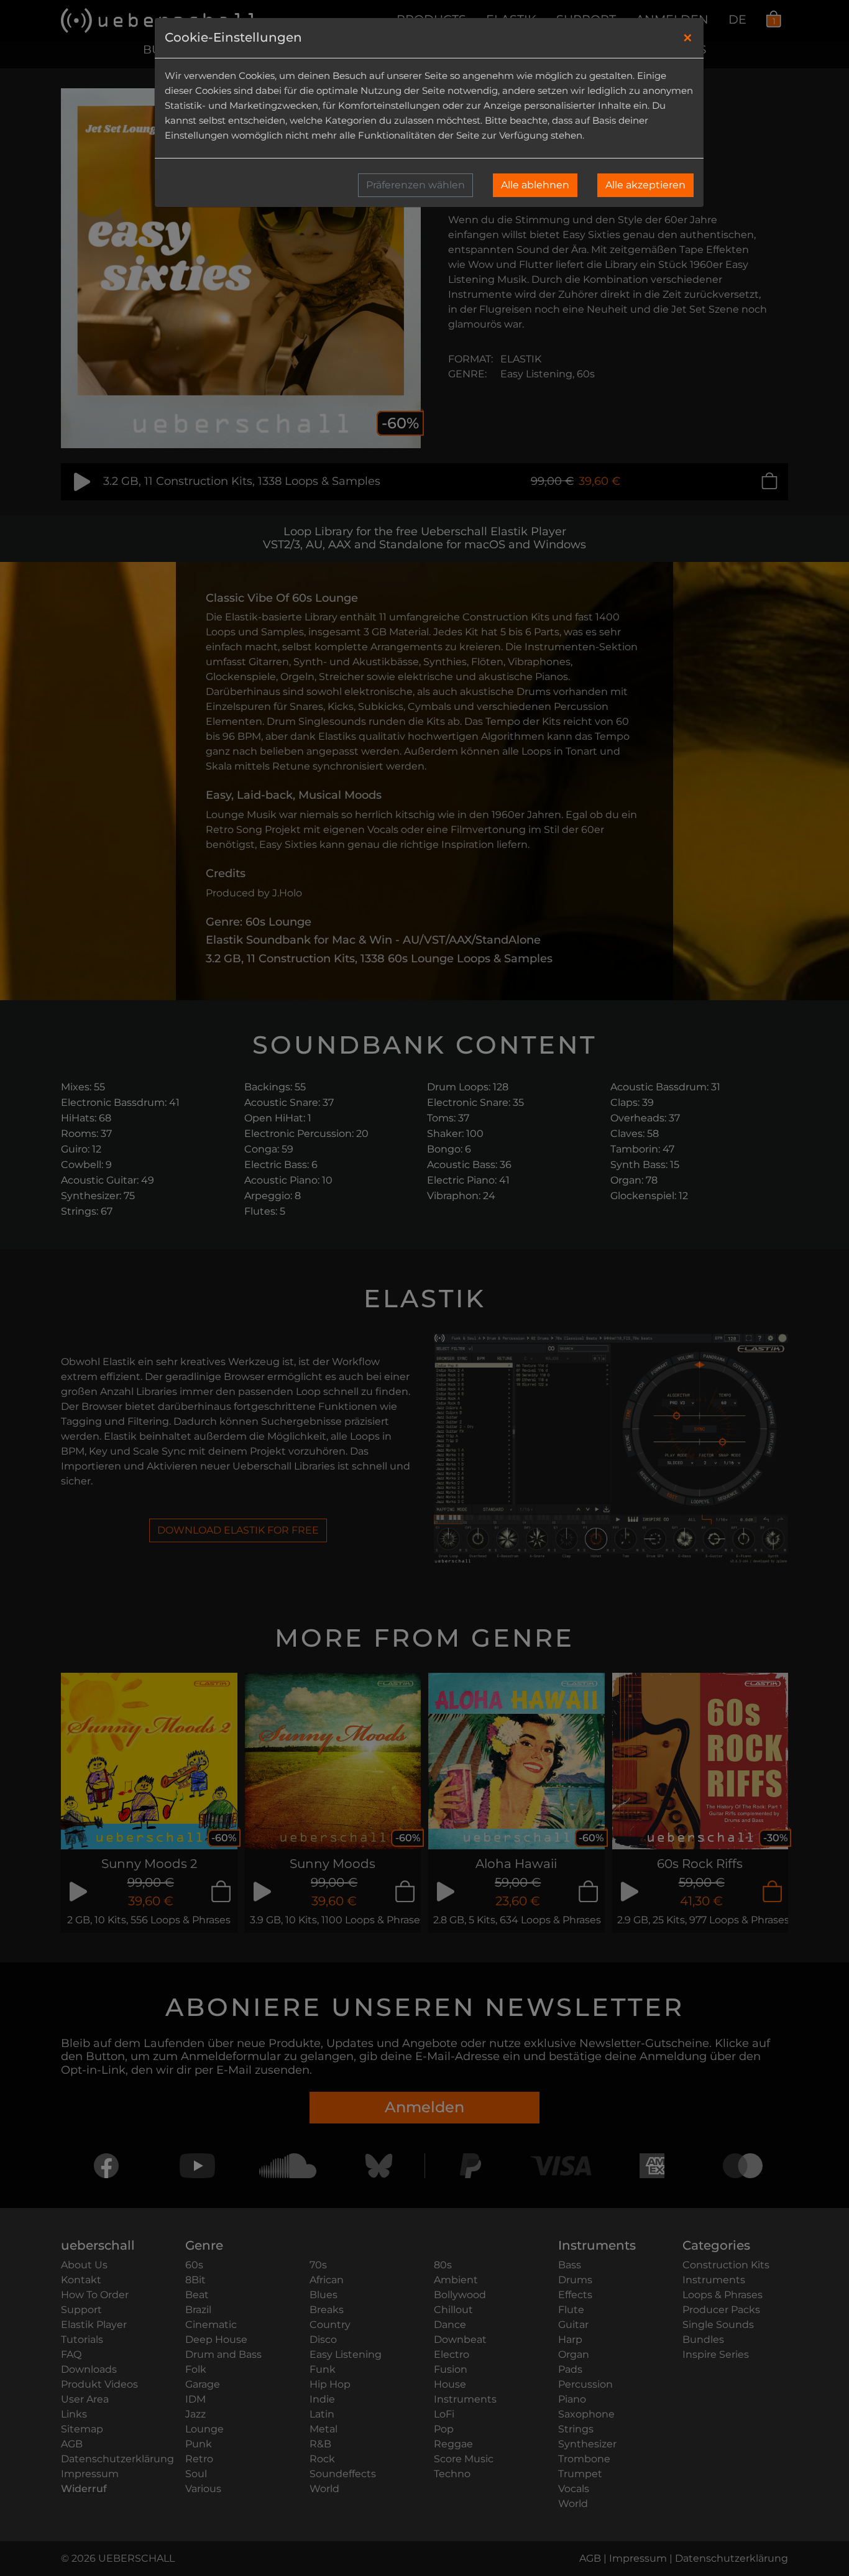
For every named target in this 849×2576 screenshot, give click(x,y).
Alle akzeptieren (645, 185)
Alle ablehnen (535, 185)
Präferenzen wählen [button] (415, 185)
